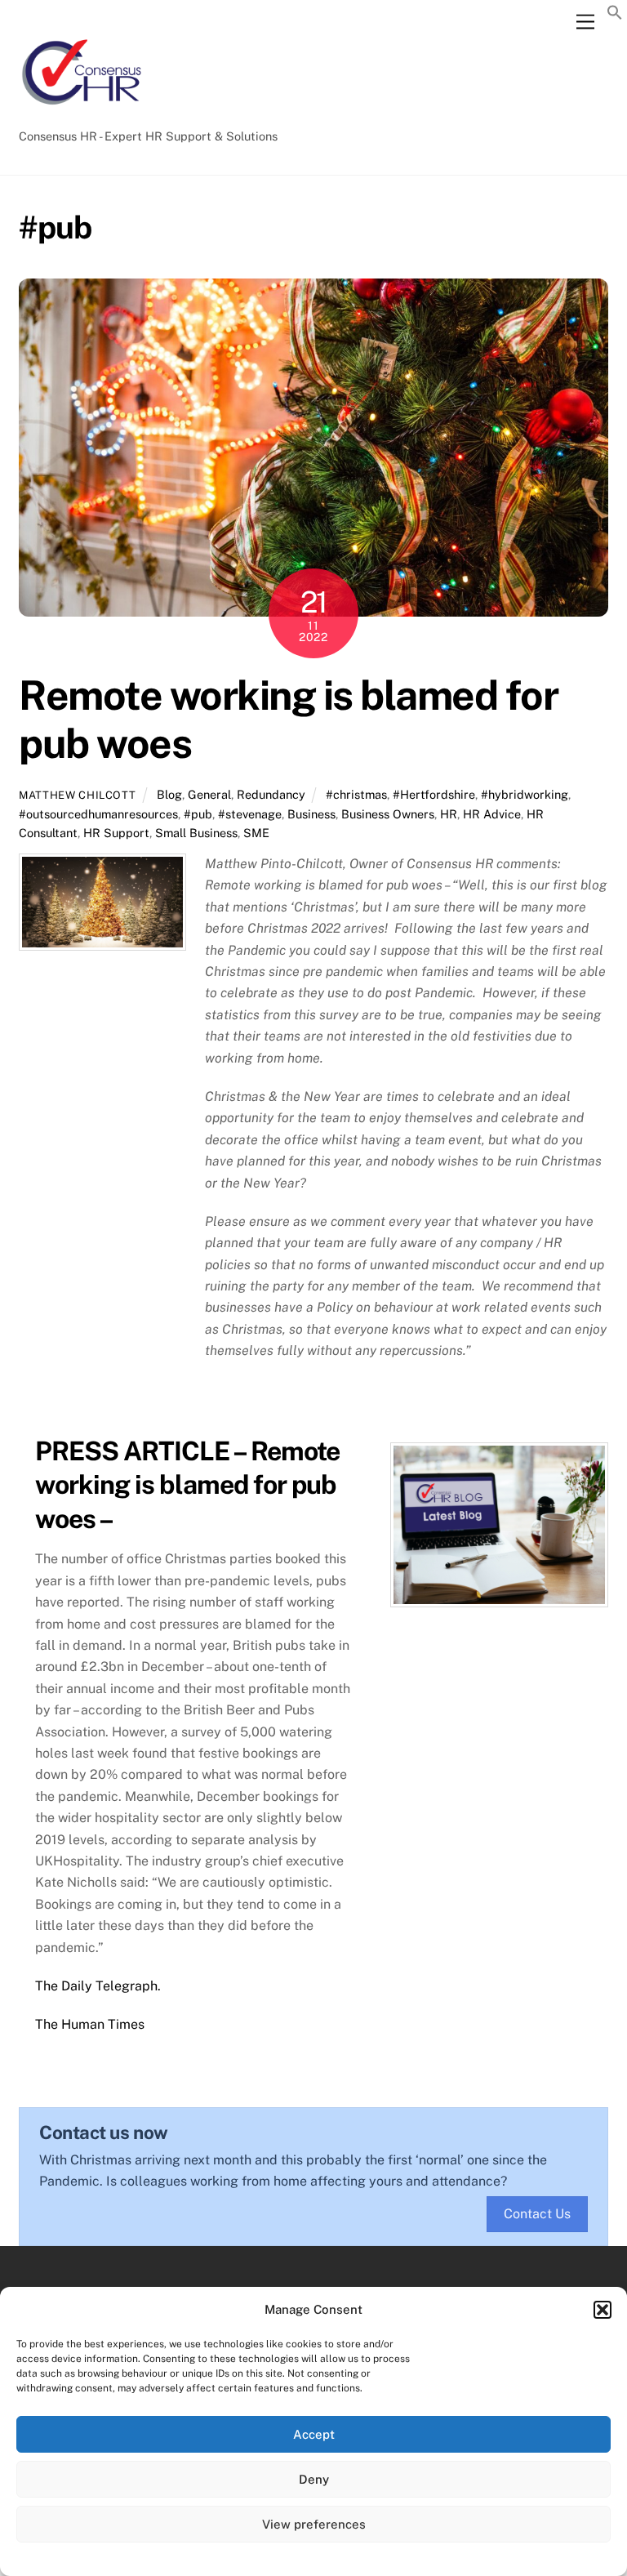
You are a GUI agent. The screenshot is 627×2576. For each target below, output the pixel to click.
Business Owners (388, 814)
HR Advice (492, 814)
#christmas (356, 794)
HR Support (116, 833)
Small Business (196, 833)
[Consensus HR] (80, 114)
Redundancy (271, 794)
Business (311, 814)
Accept (314, 2434)
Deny (314, 2479)
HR (449, 814)
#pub (198, 814)
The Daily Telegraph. (98, 1986)
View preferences (314, 2524)
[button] (603, 2310)
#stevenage (250, 814)
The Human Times (90, 2024)
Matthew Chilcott (77, 795)
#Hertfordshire (434, 794)
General (209, 794)
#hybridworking (525, 794)
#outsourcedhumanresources (98, 814)
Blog (169, 794)
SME (256, 833)
